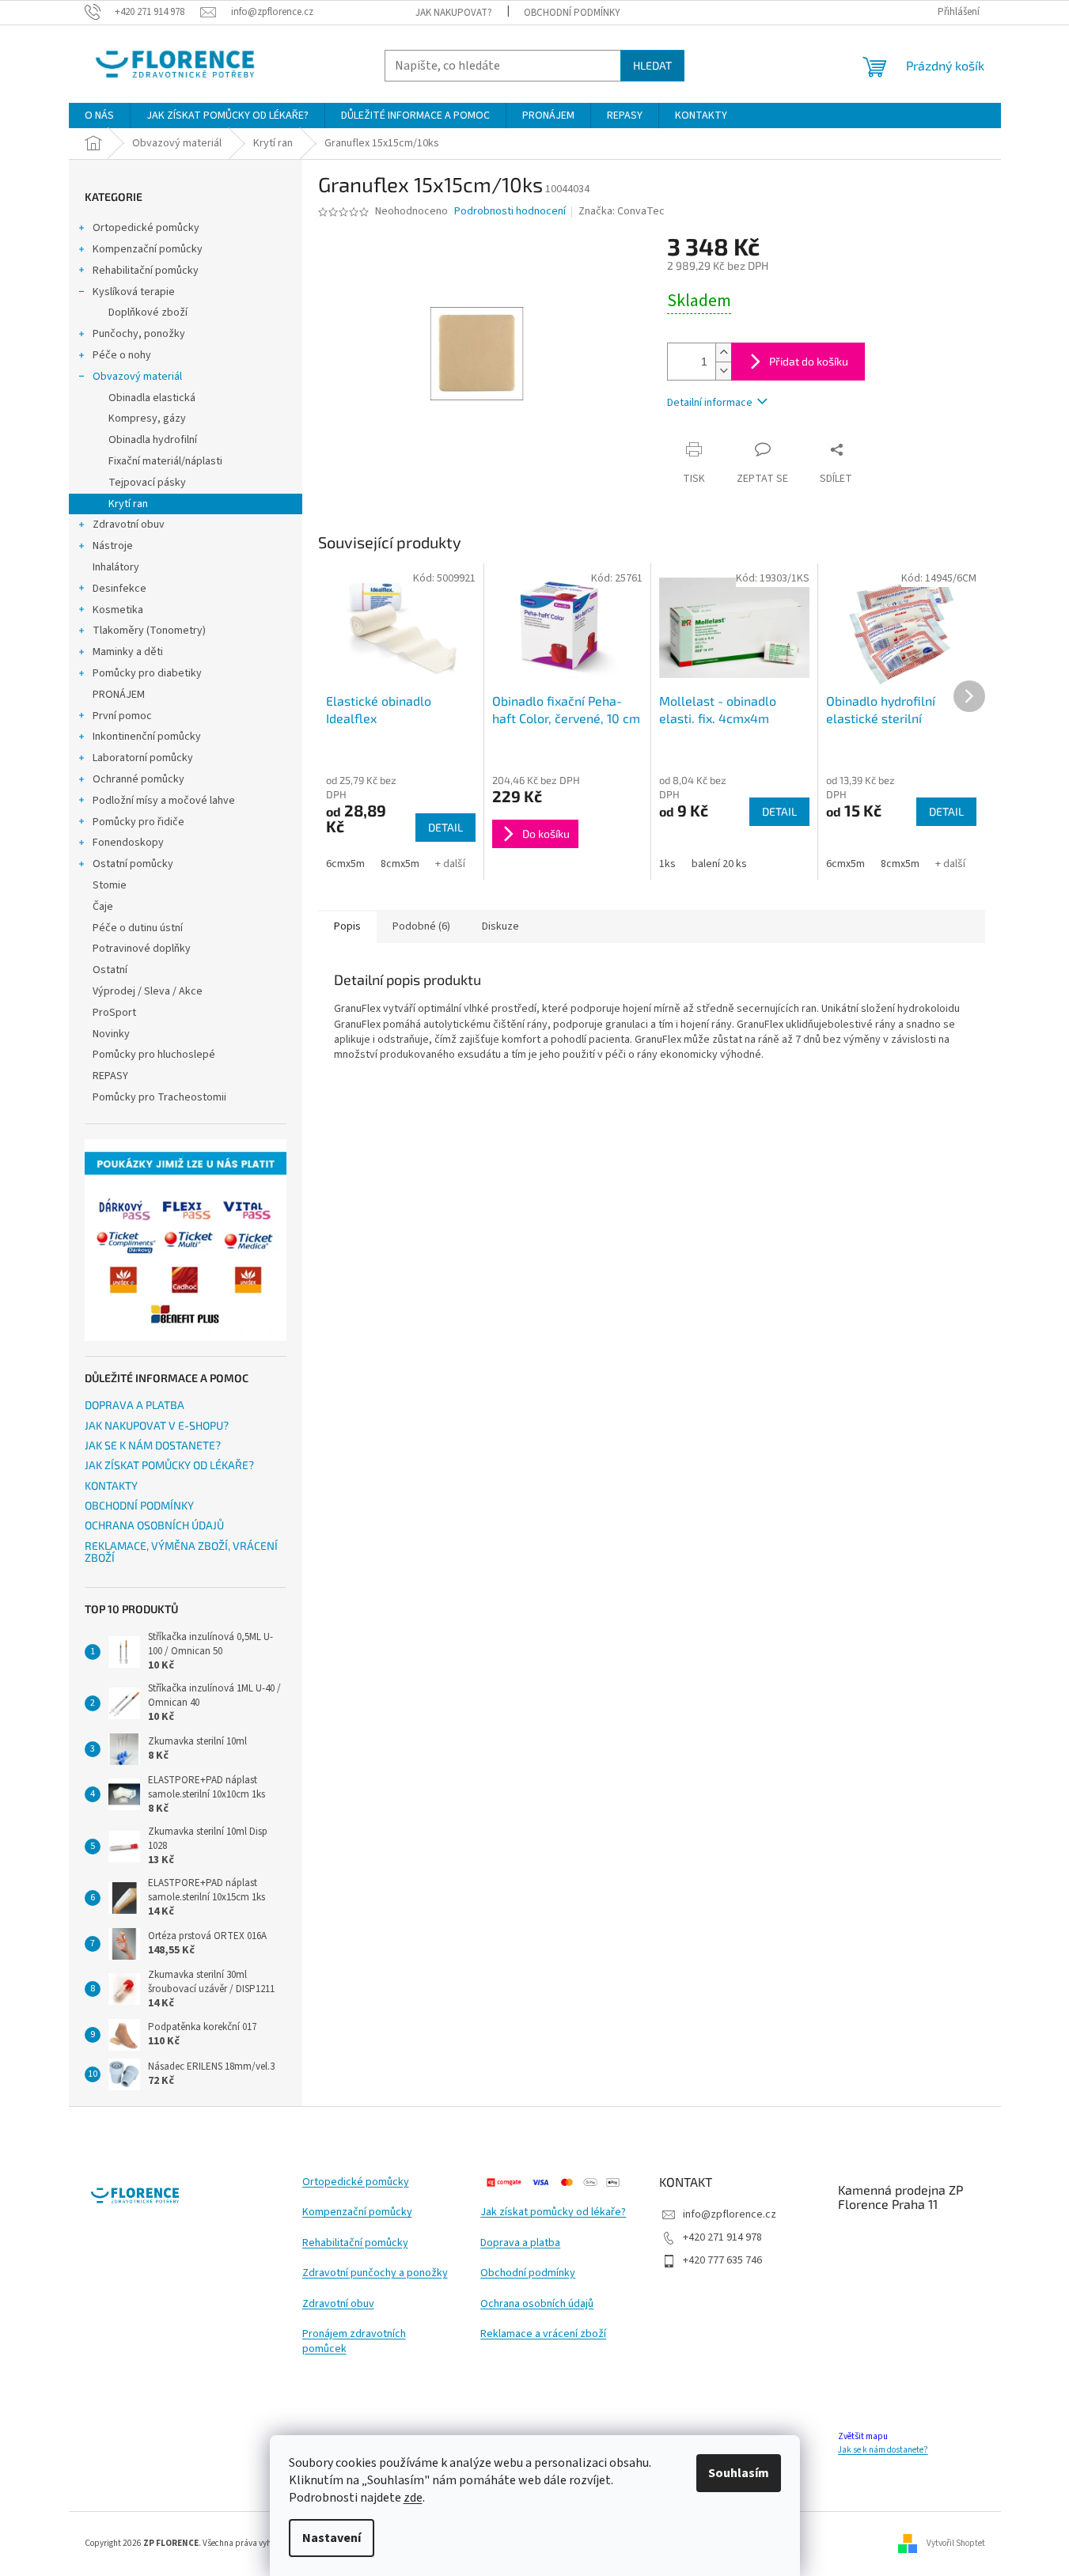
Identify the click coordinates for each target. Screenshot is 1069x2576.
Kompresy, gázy (147, 419)
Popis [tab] (347, 926)
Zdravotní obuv (129, 525)
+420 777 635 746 (722, 2260)
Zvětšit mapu (863, 2436)
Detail (445, 827)
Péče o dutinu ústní (138, 928)
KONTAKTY (111, 1485)
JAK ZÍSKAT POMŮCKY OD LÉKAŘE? (169, 1465)
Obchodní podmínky (528, 2273)
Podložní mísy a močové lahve (164, 801)
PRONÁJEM (119, 695)
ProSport (114, 1013)
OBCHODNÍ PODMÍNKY (572, 13)
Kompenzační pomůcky (148, 249)
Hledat (652, 65)
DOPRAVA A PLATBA (135, 1405)
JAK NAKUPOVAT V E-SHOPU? (157, 1425)
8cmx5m (400, 864)
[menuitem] (99, 116)
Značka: (622, 211)
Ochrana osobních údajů (537, 2304)
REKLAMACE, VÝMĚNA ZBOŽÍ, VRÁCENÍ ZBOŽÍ (181, 1552)
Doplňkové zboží (148, 313)
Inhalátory (116, 567)
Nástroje (113, 546)
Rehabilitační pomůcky (146, 271)
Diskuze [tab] (500, 926)
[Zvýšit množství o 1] (723, 352)
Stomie (110, 885)
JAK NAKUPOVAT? (454, 13)
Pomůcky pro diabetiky (147, 673)
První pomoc (122, 716)
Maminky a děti (128, 652)
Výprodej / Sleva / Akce (148, 991)
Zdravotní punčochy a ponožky (375, 2273)
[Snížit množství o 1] (723, 371)
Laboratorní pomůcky (143, 758)
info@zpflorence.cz (730, 2214)
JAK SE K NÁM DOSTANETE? (153, 1445)
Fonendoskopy (128, 843)
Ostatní (110, 970)
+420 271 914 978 (722, 2237)
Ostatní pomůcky (133, 864)
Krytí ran (128, 504)
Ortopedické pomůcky (146, 228)
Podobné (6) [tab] (421, 926)
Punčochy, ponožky (139, 334)
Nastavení (332, 2538)
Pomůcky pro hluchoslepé (154, 1055)
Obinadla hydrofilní (153, 440)
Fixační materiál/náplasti (165, 461)
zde (413, 2498)
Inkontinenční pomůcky (147, 737)
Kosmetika (118, 610)
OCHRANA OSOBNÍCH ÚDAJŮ (154, 1525)
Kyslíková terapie (134, 292)
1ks (667, 864)
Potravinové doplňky (142, 949)
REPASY (110, 1076)
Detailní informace (710, 403)
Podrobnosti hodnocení (510, 212)
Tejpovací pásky (147, 483)
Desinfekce (119, 589)
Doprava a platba (520, 2243)
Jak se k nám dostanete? (883, 2450)
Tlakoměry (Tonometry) (149, 631)
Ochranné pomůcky (138, 779)
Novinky (111, 1034)
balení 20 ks (719, 864)
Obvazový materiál (137, 377)
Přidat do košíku (809, 361)
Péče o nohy (122, 355)
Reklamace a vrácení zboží (543, 2334)
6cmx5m (345, 864)
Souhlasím (739, 2473)
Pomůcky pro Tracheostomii (159, 1097)
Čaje (103, 907)
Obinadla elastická (152, 398)
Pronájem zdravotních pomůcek (354, 2342)
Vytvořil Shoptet (956, 2543)
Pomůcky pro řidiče (138, 822)
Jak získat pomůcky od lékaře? (553, 2212)
